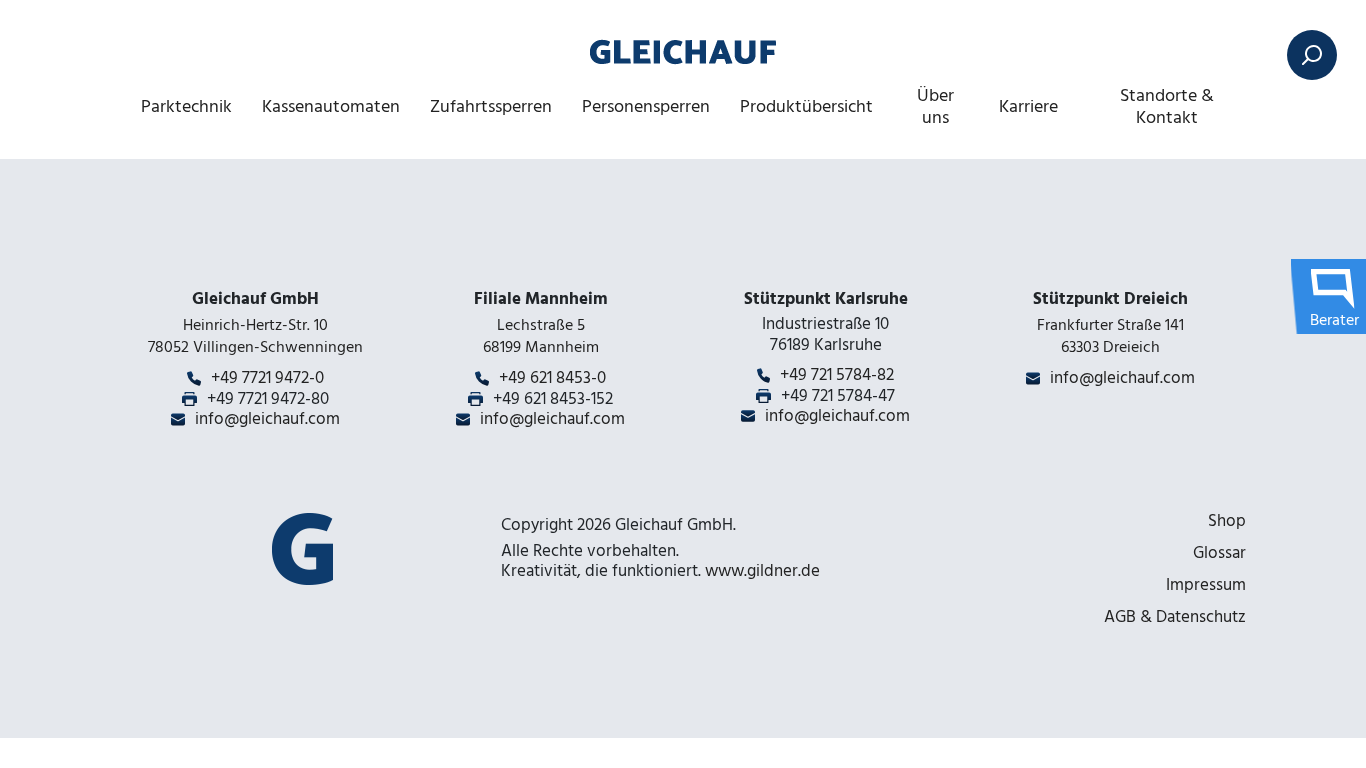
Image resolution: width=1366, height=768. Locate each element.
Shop (1227, 521)
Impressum (1206, 585)
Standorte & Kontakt (1167, 106)
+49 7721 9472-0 (267, 378)
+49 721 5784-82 (837, 375)
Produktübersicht (806, 106)
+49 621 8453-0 (552, 378)
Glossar (1219, 553)
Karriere (1028, 106)
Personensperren (646, 106)
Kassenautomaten (331, 106)
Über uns (935, 106)
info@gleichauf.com (267, 419)
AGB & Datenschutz (1175, 617)
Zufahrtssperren (491, 106)
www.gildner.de (762, 571)
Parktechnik (186, 106)
